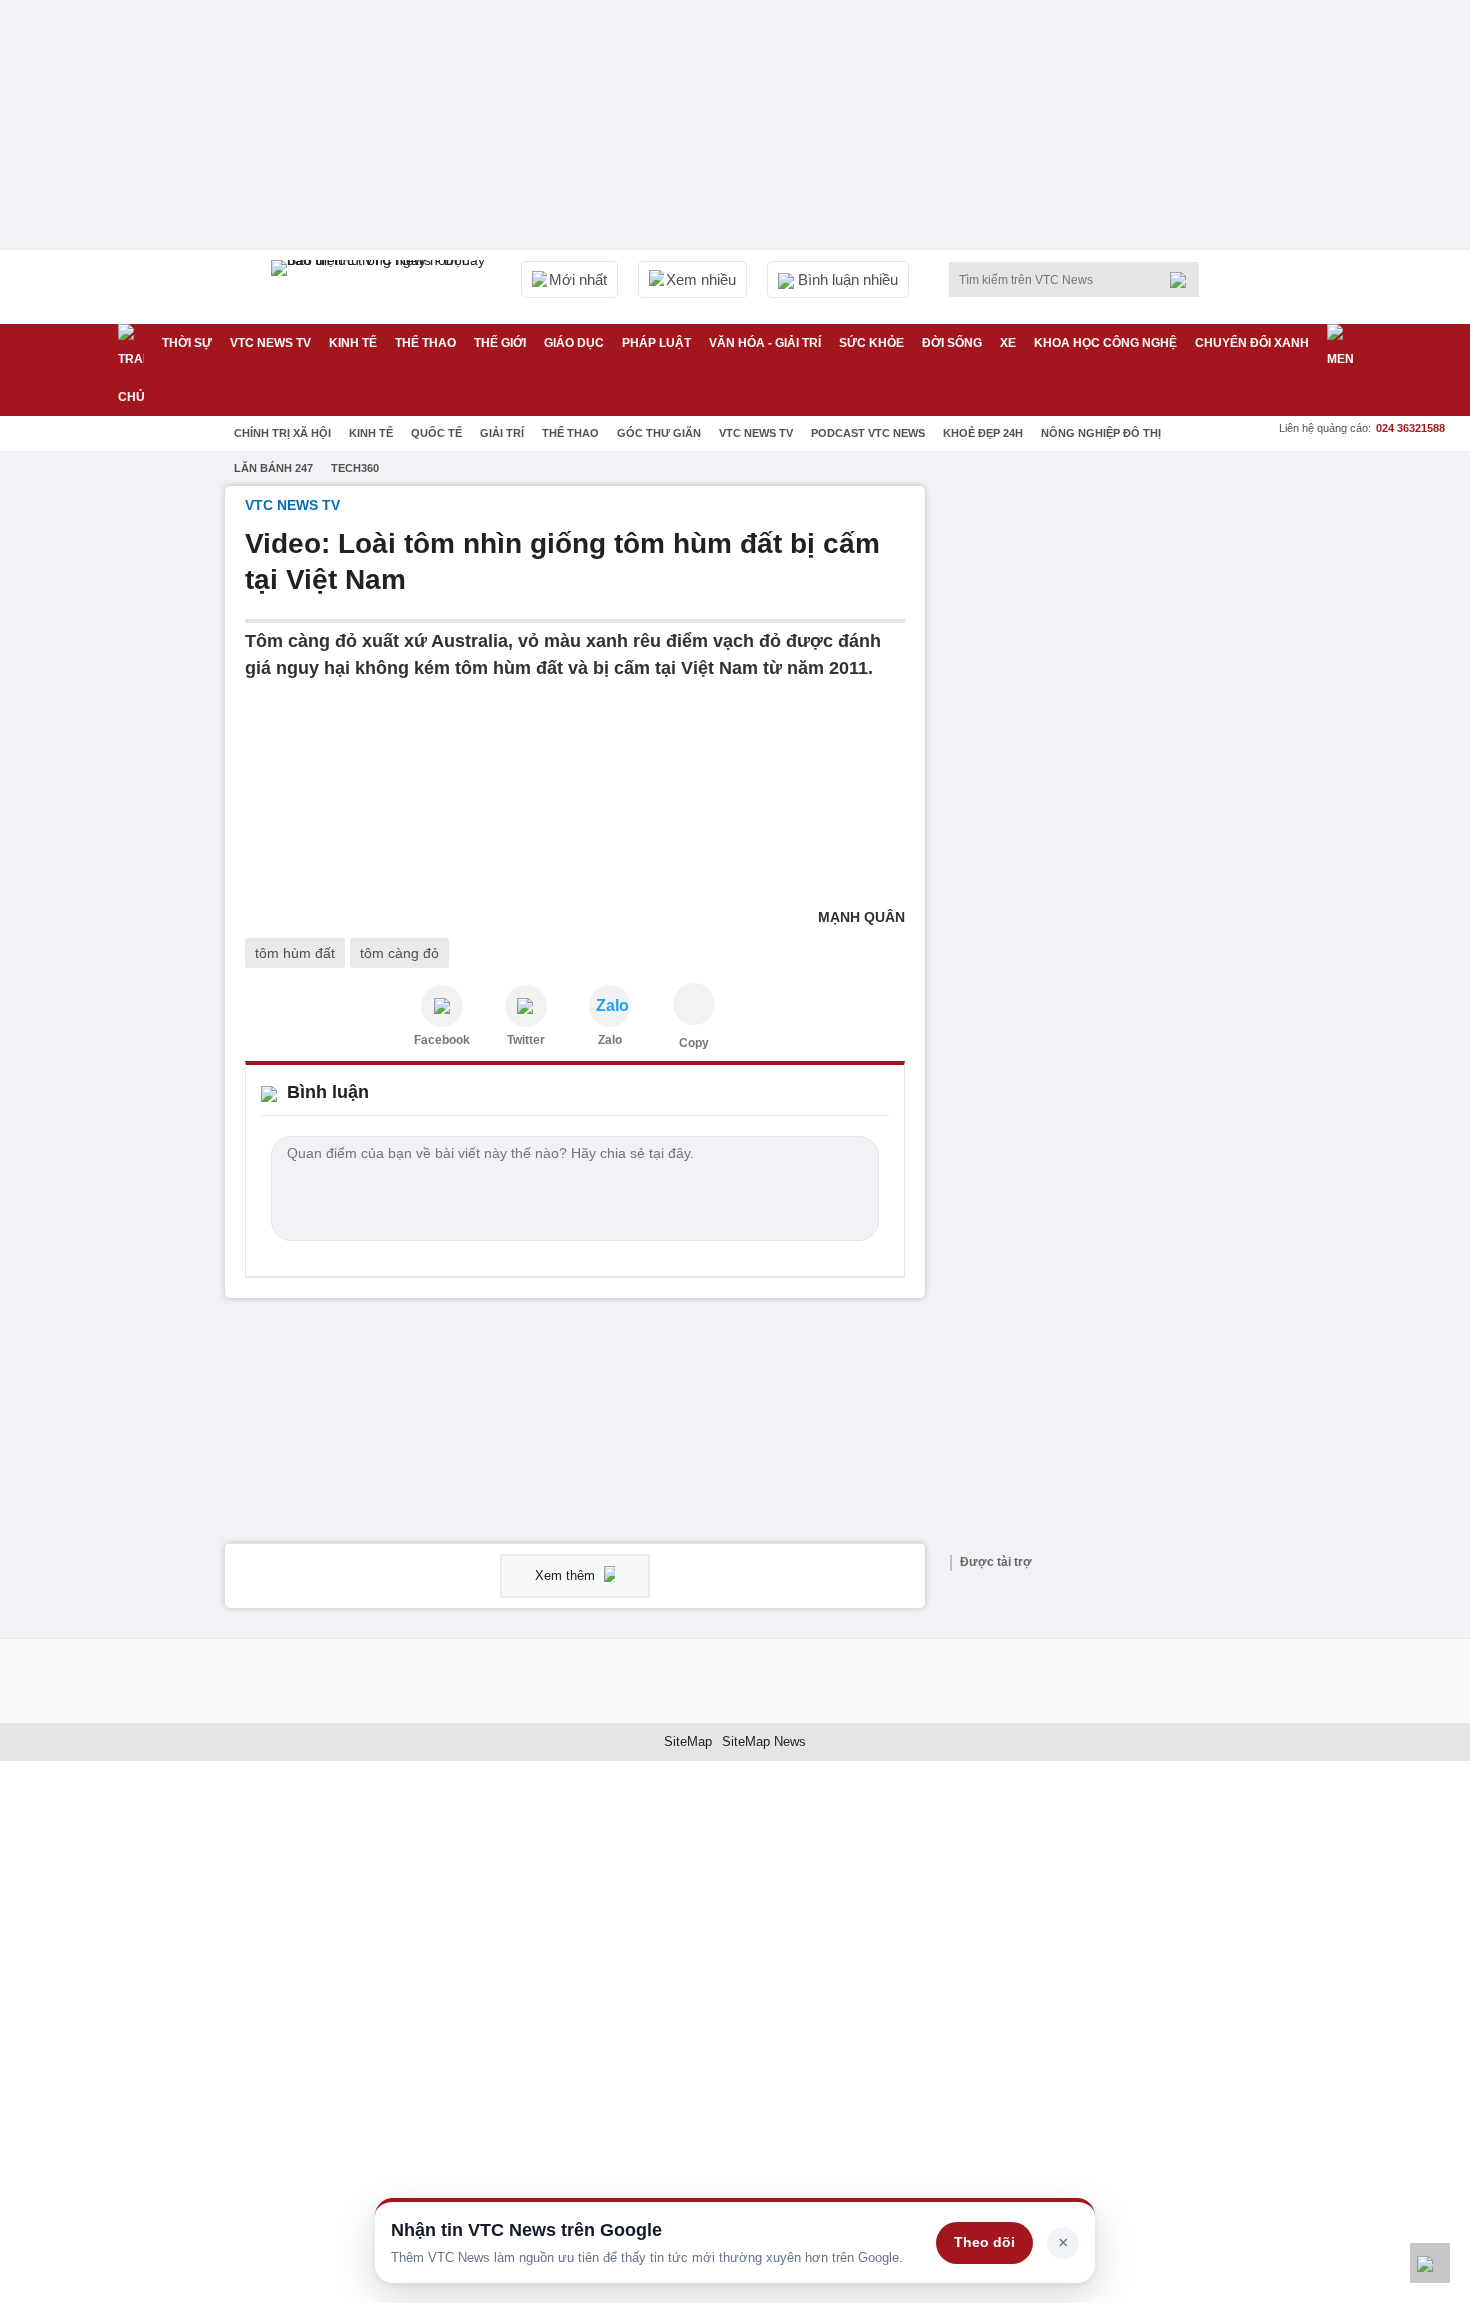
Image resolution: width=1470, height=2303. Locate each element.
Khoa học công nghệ (1105, 343)
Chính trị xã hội (282, 433)
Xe (1008, 343)
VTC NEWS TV (270, 343)
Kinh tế (353, 343)
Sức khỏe (871, 343)
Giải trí (502, 433)
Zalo (610, 1040)
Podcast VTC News (868, 433)
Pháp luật (656, 343)
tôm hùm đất (295, 953)
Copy (694, 1043)
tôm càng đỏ (399, 953)
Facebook (442, 1040)
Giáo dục (574, 343)
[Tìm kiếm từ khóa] (1184, 280)
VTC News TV (756, 433)
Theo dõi (984, 2242)
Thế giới (500, 343)
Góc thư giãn (659, 433)
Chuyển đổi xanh (1252, 343)
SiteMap (688, 1741)
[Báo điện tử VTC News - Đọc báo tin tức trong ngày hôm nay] (381, 287)
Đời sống (952, 343)
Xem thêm (567, 1575)
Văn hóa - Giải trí (765, 343)
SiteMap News (764, 1741)
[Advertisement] (1095, 786)
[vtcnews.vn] (442, 1006)
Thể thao (425, 343)
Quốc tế (436, 433)
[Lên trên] (1430, 2263)
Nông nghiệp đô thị (1101, 433)
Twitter (526, 1040)
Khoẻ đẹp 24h (983, 433)
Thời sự (187, 343)
